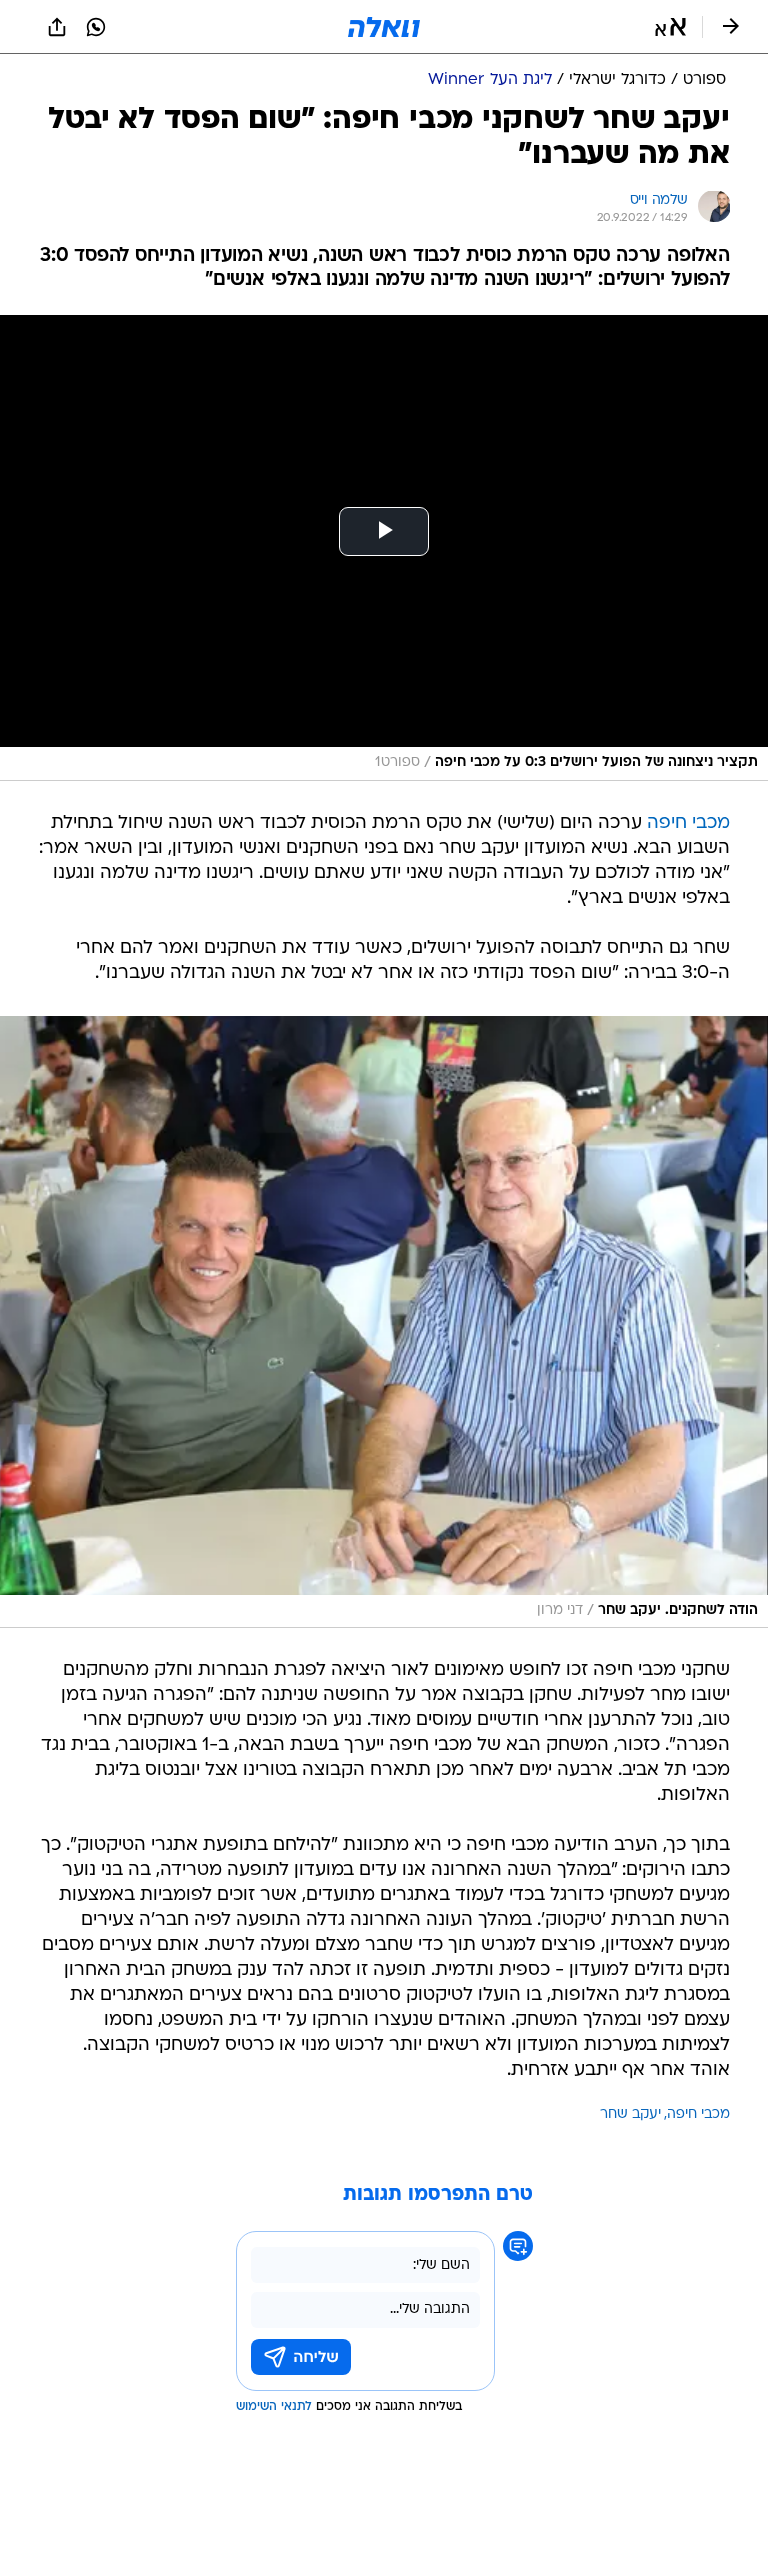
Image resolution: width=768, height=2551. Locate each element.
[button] (670, 27)
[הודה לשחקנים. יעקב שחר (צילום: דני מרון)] (384, 1322)
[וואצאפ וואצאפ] (96, 27)
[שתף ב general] (57, 27)
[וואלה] (384, 27)
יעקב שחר (630, 2114)
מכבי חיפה (688, 823)
